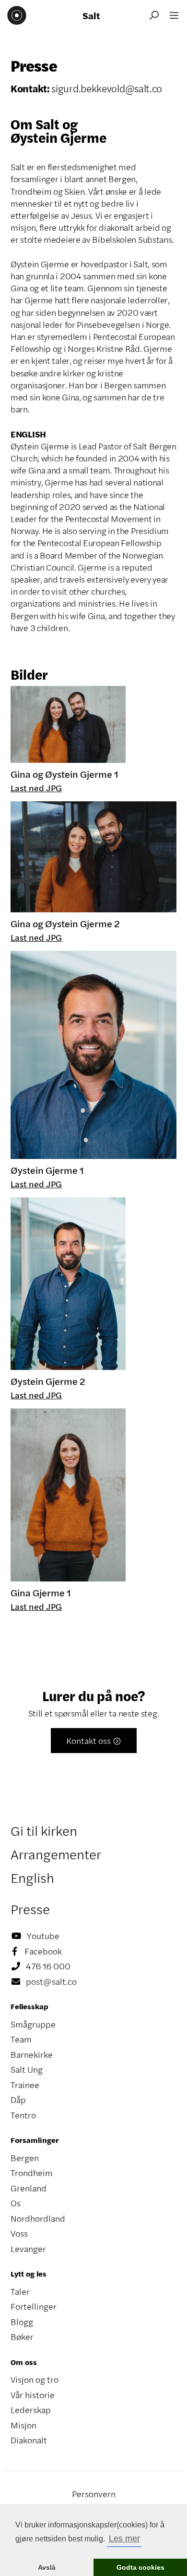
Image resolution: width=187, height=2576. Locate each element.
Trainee (25, 2085)
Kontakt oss (94, 1741)
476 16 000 (41, 1966)
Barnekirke (32, 2054)
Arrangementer (56, 1854)
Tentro (23, 2115)
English (32, 1878)
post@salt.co (44, 1981)
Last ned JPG (36, 788)
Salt (91, 15)
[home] (17, 15)
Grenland (29, 2188)
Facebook (37, 1951)
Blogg (22, 2322)
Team (21, 2039)
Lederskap (31, 2410)
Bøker (22, 2337)
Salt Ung (27, 2069)
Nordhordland (38, 2218)
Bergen (25, 2158)
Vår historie (33, 2395)
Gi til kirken (44, 1830)
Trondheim (32, 2173)
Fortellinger (34, 2306)
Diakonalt (29, 2440)
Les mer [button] (124, 2539)
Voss (19, 2233)
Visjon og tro (35, 2379)
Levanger (28, 2249)
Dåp (18, 2100)
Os (16, 2203)
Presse (30, 1909)
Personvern (94, 2494)
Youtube (35, 1936)
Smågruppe (33, 2024)
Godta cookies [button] (140, 2567)
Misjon (23, 2425)
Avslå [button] (47, 2567)
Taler (20, 2291)
